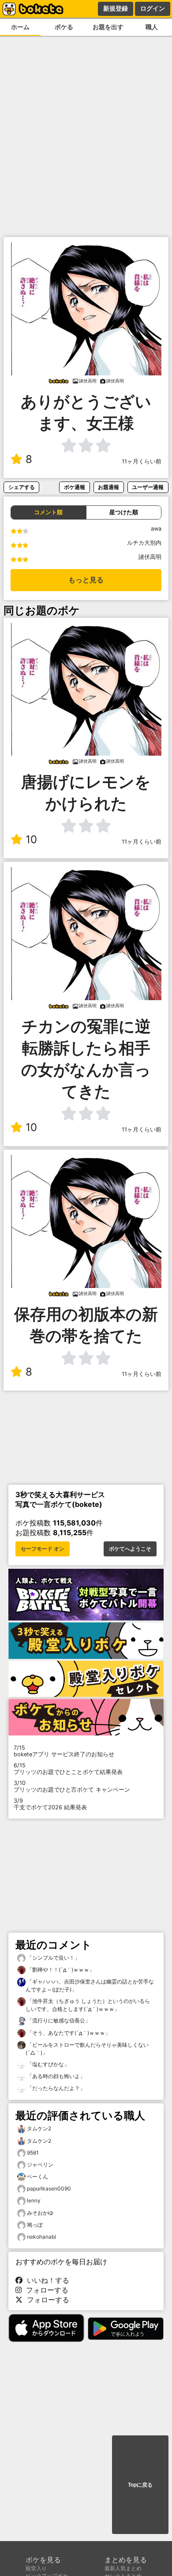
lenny (34, 2200)
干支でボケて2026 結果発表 (50, 1804)
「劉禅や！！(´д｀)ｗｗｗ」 (60, 1970)
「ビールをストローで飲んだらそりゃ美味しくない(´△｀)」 (87, 2049)
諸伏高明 (150, 557)
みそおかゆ (40, 2213)
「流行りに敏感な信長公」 (58, 2020)
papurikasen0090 (49, 2188)
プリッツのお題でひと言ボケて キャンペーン (72, 1786)
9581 (33, 2153)
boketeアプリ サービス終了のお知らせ (64, 1751)
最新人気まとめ (123, 2568)
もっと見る (86, 580)
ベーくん (37, 2177)
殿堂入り (36, 2568)
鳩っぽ (35, 2225)
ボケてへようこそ (130, 1549)
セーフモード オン (43, 1549)
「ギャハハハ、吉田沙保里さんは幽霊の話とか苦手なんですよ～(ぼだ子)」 (90, 1986)
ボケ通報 (75, 487)
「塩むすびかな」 (47, 2064)
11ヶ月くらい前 (142, 461)
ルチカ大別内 (144, 543)
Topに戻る (140, 2485)
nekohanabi (41, 2237)
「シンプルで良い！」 (53, 1958)
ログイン (153, 8)
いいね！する (46, 2280)
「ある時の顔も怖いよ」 (55, 2076)
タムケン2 (39, 2128)
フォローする (45, 2290)
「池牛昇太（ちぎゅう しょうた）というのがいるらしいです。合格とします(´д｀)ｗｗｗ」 (88, 2005)
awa (156, 529)
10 (31, 839)
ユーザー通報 (148, 487)
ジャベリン (40, 2165)
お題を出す (108, 27)
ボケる (64, 27)
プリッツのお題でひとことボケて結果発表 (68, 1769)
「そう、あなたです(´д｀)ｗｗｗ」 (68, 2033)
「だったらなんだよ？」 (55, 2088)
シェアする (22, 487)
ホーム (20, 27)
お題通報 (108, 487)
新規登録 (116, 8)
